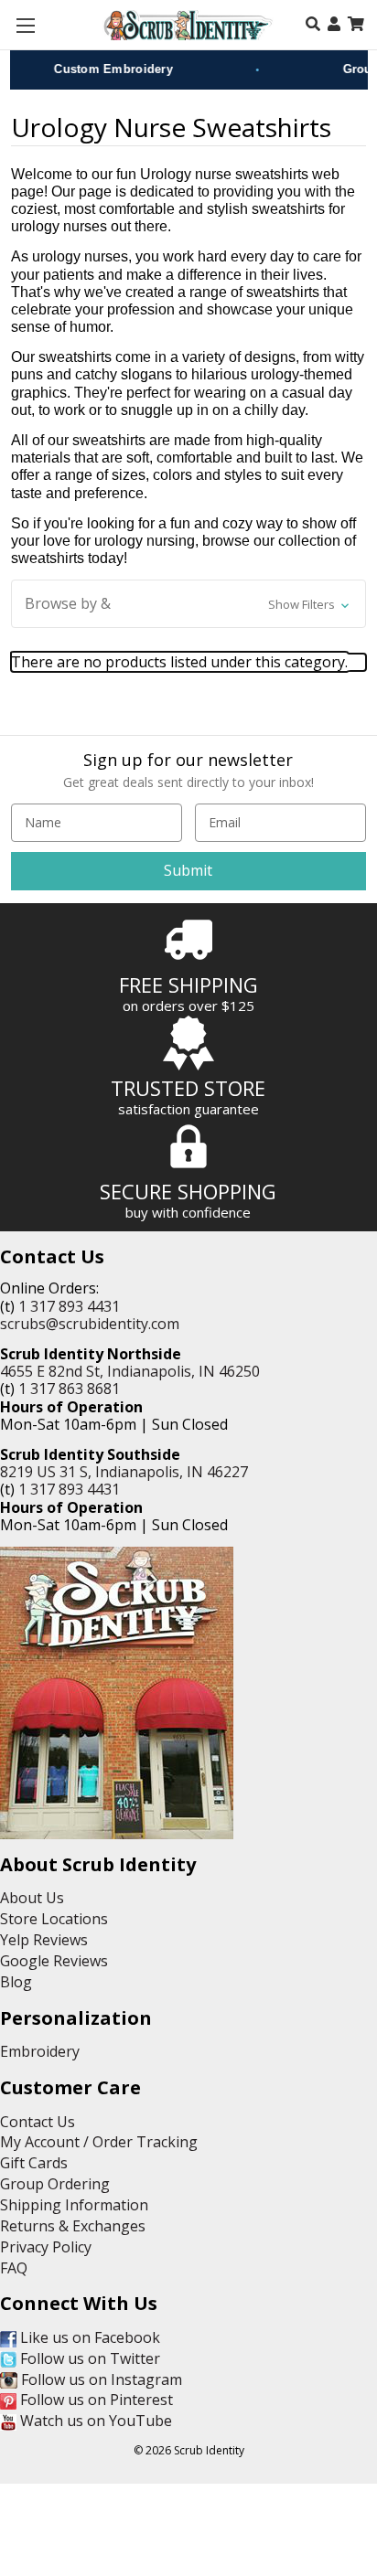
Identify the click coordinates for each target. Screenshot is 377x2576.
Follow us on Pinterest (95, 2400)
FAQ (14, 2268)
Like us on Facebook (88, 2337)
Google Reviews (54, 1961)
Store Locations (54, 1919)
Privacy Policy (46, 2247)
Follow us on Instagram (100, 2379)
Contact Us (38, 2122)
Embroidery (40, 2051)
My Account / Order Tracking (99, 2142)
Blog (16, 1982)
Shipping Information (74, 2205)
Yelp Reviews (44, 1940)
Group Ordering (55, 2184)
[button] (188, 604)
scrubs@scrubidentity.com (90, 1324)
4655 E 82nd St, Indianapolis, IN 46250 (130, 1371)
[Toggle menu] (25, 25)
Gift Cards (34, 2163)
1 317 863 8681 (69, 1389)
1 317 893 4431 (69, 1306)
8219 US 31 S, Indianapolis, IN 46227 (124, 1472)
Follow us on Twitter (88, 2358)
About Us (32, 1898)
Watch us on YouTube (94, 2421)
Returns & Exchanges (73, 2226)
